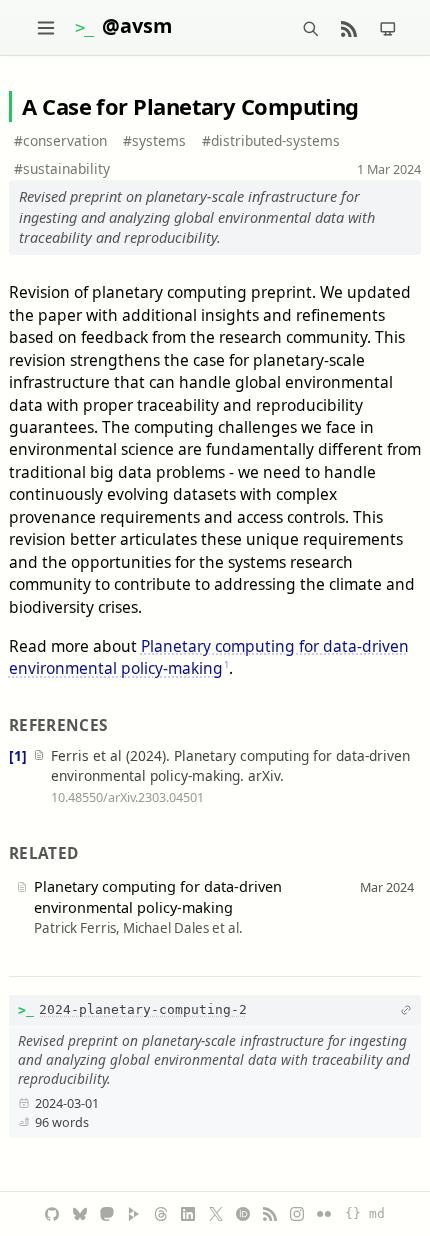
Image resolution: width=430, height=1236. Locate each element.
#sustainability (62, 168)
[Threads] (161, 1214)
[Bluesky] (80, 1214)
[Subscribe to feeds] (349, 27)
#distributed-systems (271, 140)
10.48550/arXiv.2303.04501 (127, 797)
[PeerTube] (134, 1214)
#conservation (60, 140)
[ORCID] (243, 1214)
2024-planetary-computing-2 (143, 1009)
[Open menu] (46, 27)
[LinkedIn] (188, 1214)
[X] (216, 1214)
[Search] (310, 27)
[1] (18, 755)
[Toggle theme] (388, 27)
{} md (365, 1213)
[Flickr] (324, 1214)
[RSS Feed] (270, 1214)
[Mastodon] (107, 1214)
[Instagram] (297, 1214)
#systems (154, 140)
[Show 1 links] (406, 1010)
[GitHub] (52, 1214)
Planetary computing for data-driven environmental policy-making (209, 657)
